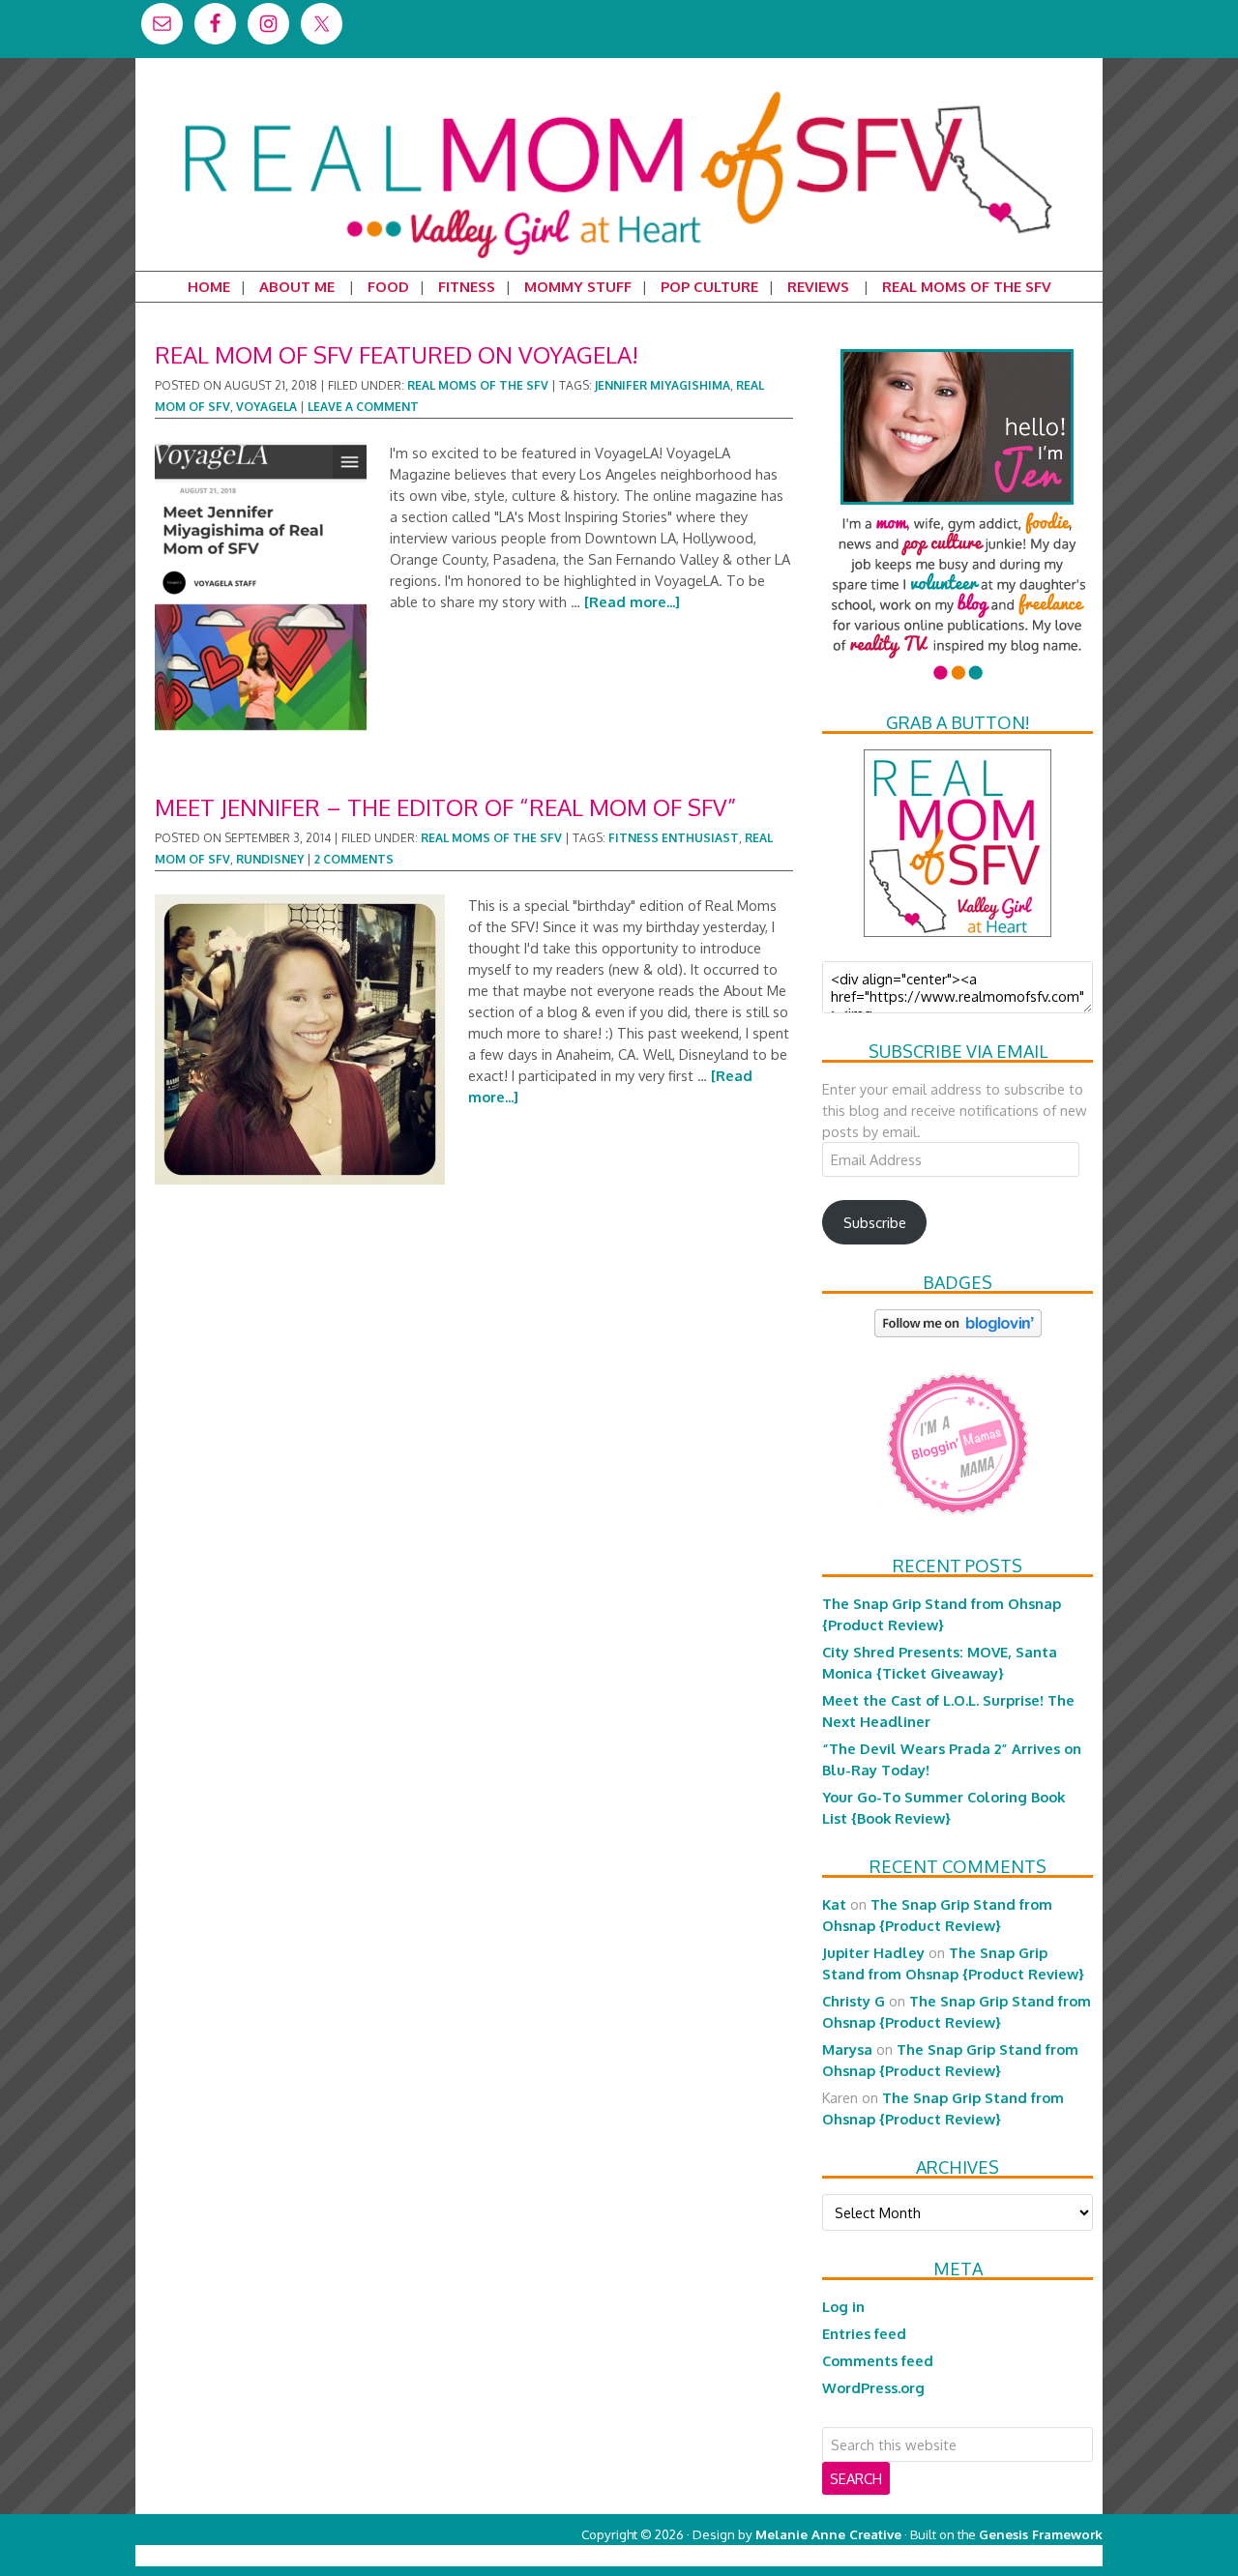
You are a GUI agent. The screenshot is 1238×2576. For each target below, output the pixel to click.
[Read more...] (632, 601)
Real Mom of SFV (619, 91)
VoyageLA (266, 407)
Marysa (847, 2049)
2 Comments (354, 859)
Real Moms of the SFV (478, 385)
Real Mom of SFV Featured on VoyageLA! (397, 354)
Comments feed (878, 2360)
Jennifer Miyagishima (663, 385)
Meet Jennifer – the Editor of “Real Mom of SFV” (445, 807)
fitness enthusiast (674, 838)
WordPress (1020, 2555)
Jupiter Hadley (873, 1952)
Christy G (854, 2001)
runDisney (270, 859)
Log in (843, 2306)
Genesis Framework (1041, 2534)
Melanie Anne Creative (828, 2534)
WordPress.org (873, 2387)
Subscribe (875, 1222)
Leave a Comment (363, 407)
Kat (834, 1904)
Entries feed (864, 2333)
